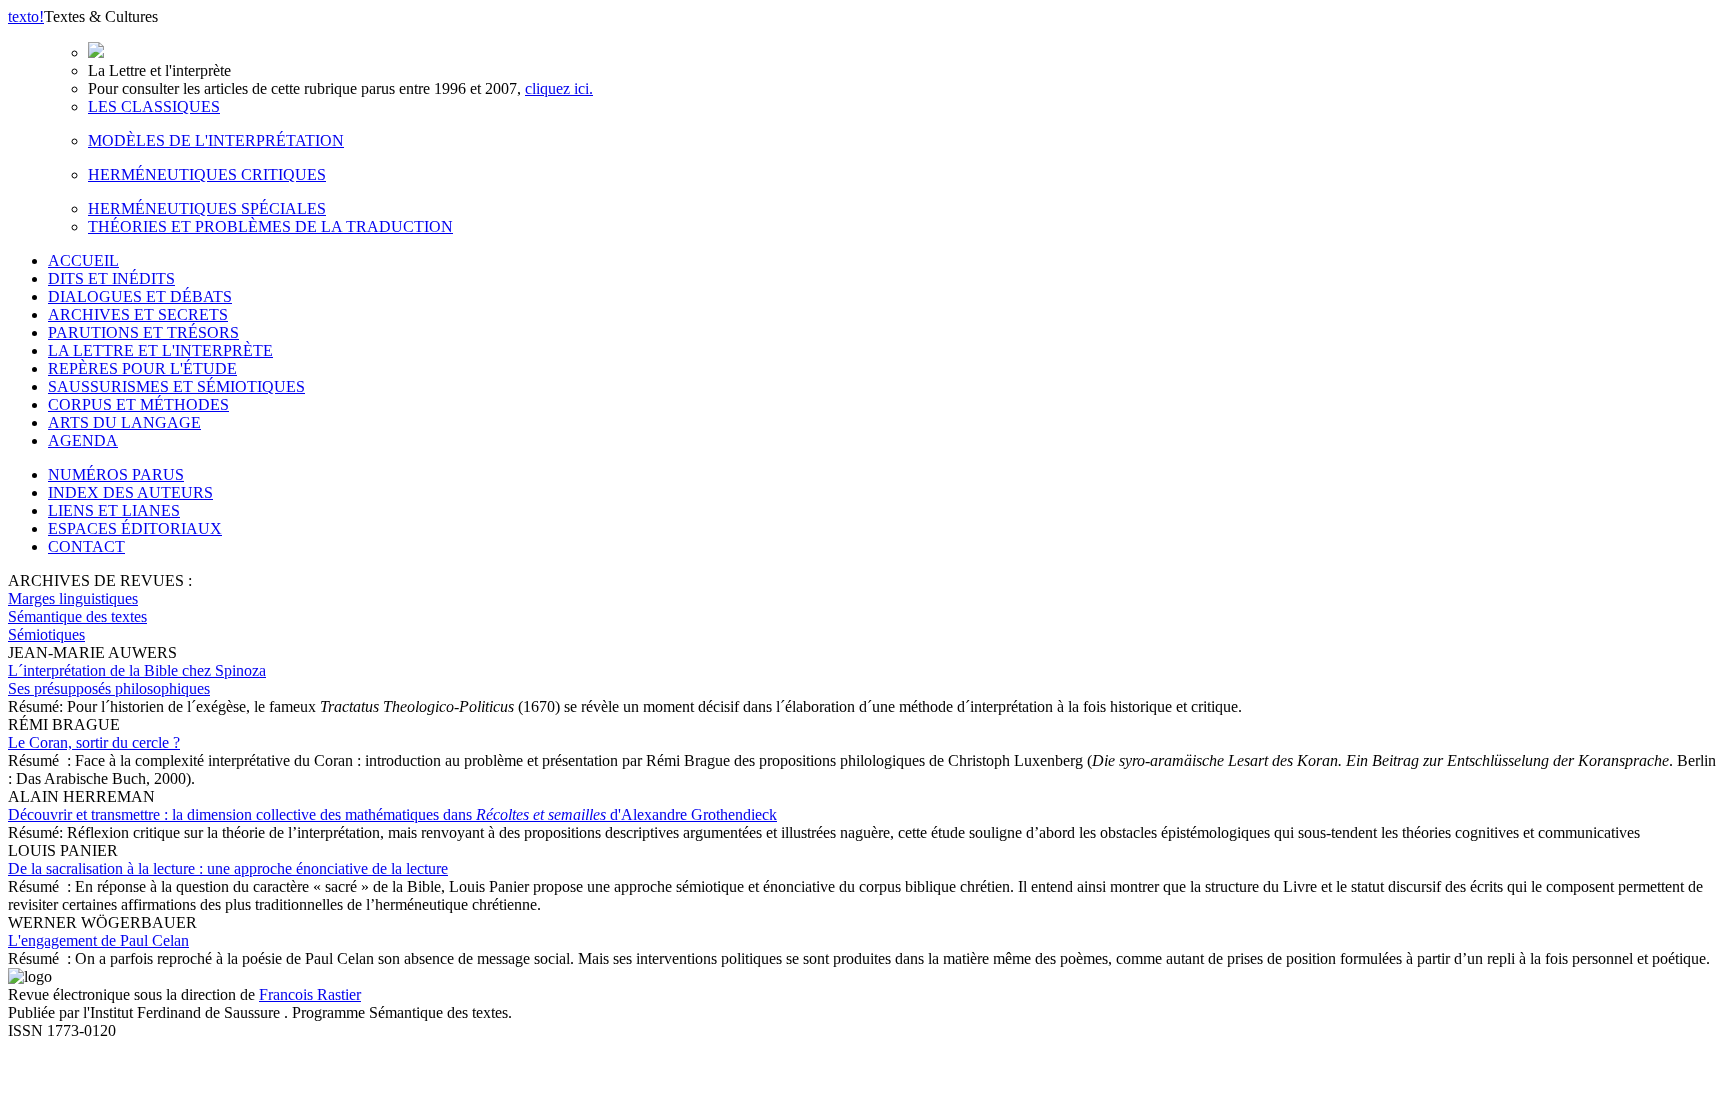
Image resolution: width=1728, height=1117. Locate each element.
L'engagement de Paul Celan (98, 940)
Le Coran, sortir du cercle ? (94, 742)
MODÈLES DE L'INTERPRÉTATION (216, 140)
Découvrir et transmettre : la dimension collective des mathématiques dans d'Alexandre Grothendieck (392, 814)
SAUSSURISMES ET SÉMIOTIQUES (176, 386)
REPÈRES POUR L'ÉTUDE (142, 368)
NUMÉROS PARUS (116, 474)
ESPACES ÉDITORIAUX (135, 528)
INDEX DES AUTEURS (130, 492)
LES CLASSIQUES (154, 106)
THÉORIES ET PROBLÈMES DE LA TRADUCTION (270, 226)
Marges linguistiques (73, 598)
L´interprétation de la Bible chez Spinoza (137, 679)
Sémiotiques (46, 634)
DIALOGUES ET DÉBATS (140, 296)
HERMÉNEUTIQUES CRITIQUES (207, 174)
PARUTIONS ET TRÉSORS (143, 332)
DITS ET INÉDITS (111, 278)
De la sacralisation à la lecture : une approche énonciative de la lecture (228, 868)
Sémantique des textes (77, 616)
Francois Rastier (310, 994)
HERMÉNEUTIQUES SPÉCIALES (207, 208)
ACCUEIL (83, 260)
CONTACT (86, 546)
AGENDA (83, 440)
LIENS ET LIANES (114, 510)
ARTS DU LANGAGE (124, 422)
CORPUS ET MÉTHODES (138, 404)
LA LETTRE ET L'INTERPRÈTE (160, 350)
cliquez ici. (559, 88)
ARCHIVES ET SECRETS (138, 314)
